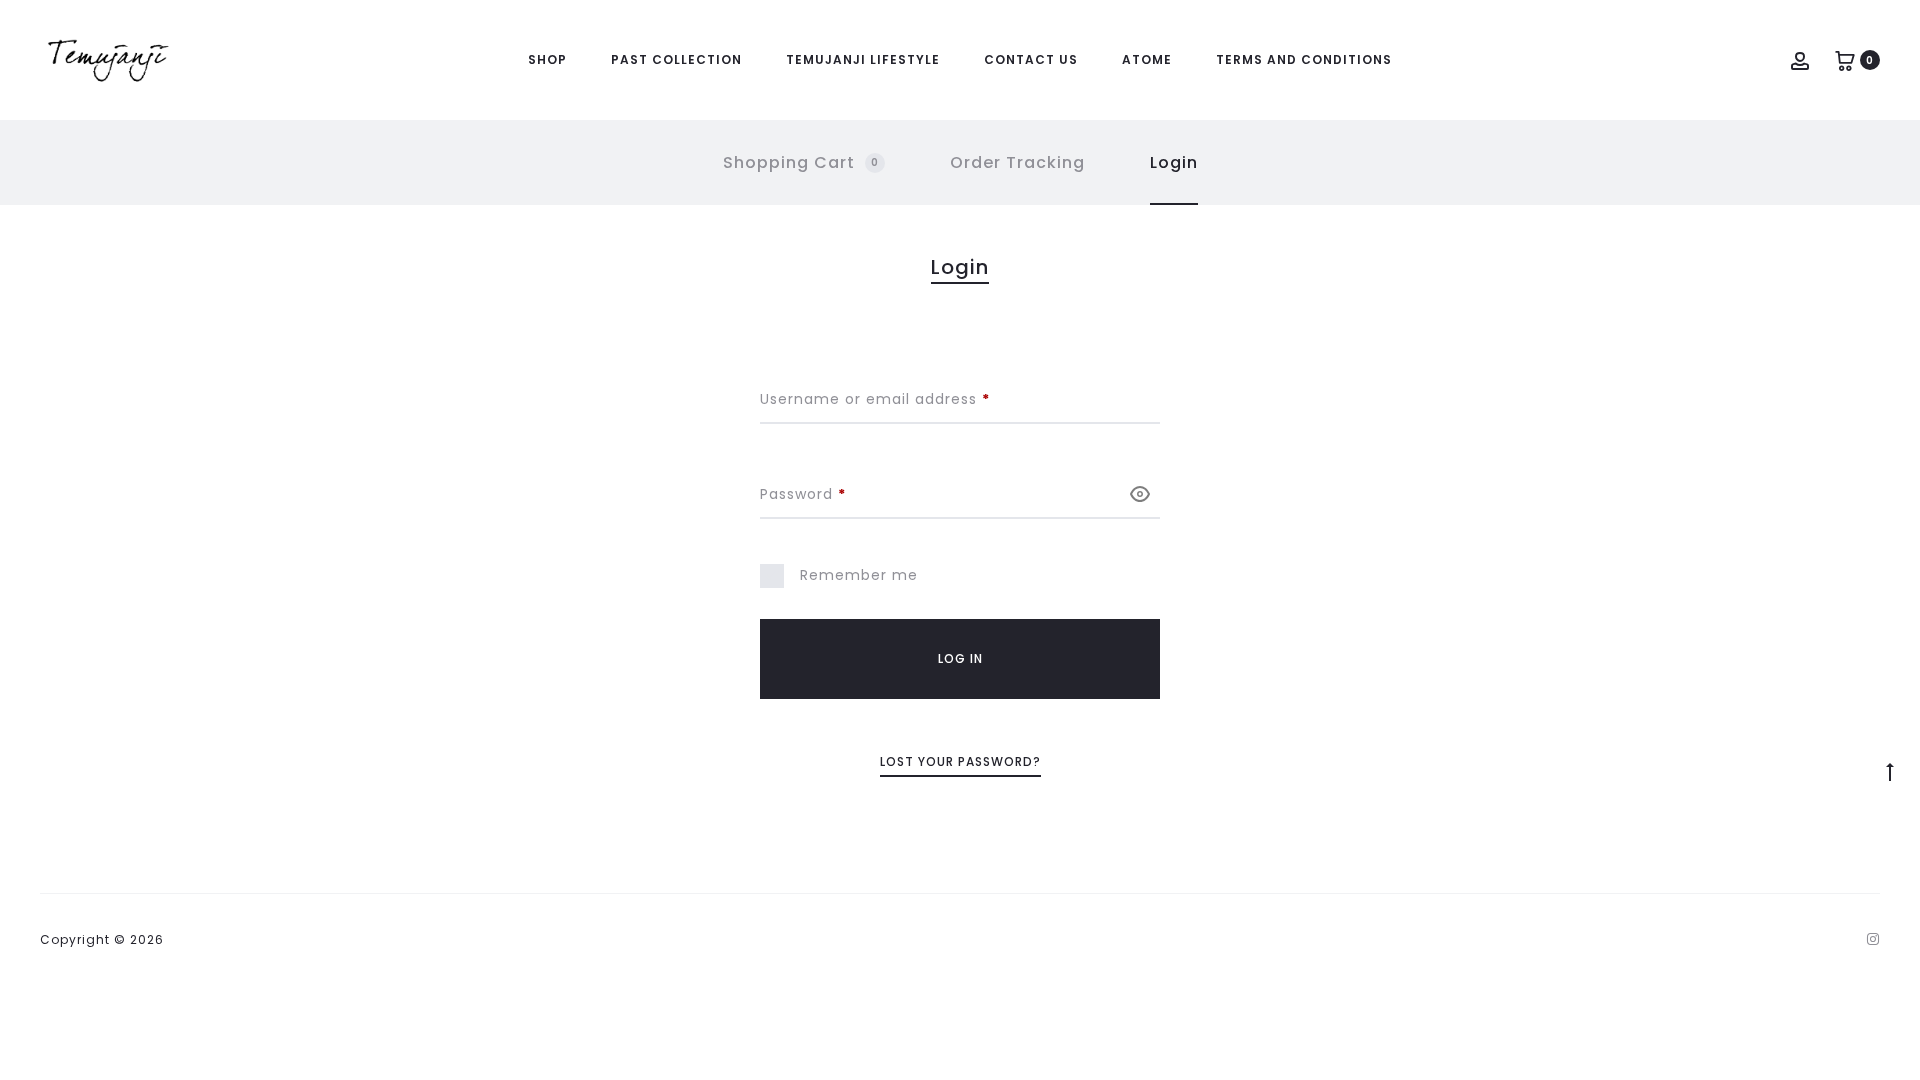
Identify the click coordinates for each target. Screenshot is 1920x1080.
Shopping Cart (801, 162)
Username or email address (909, 399)
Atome (1147, 59)
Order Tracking (1017, 162)
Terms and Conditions (1304, 59)
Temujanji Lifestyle (863, 59)
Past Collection (676, 59)
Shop (547, 59)
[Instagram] (1873, 939)
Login (1174, 162)
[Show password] (1140, 493)
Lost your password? (960, 761)
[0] (1845, 59)
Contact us (1031, 59)
